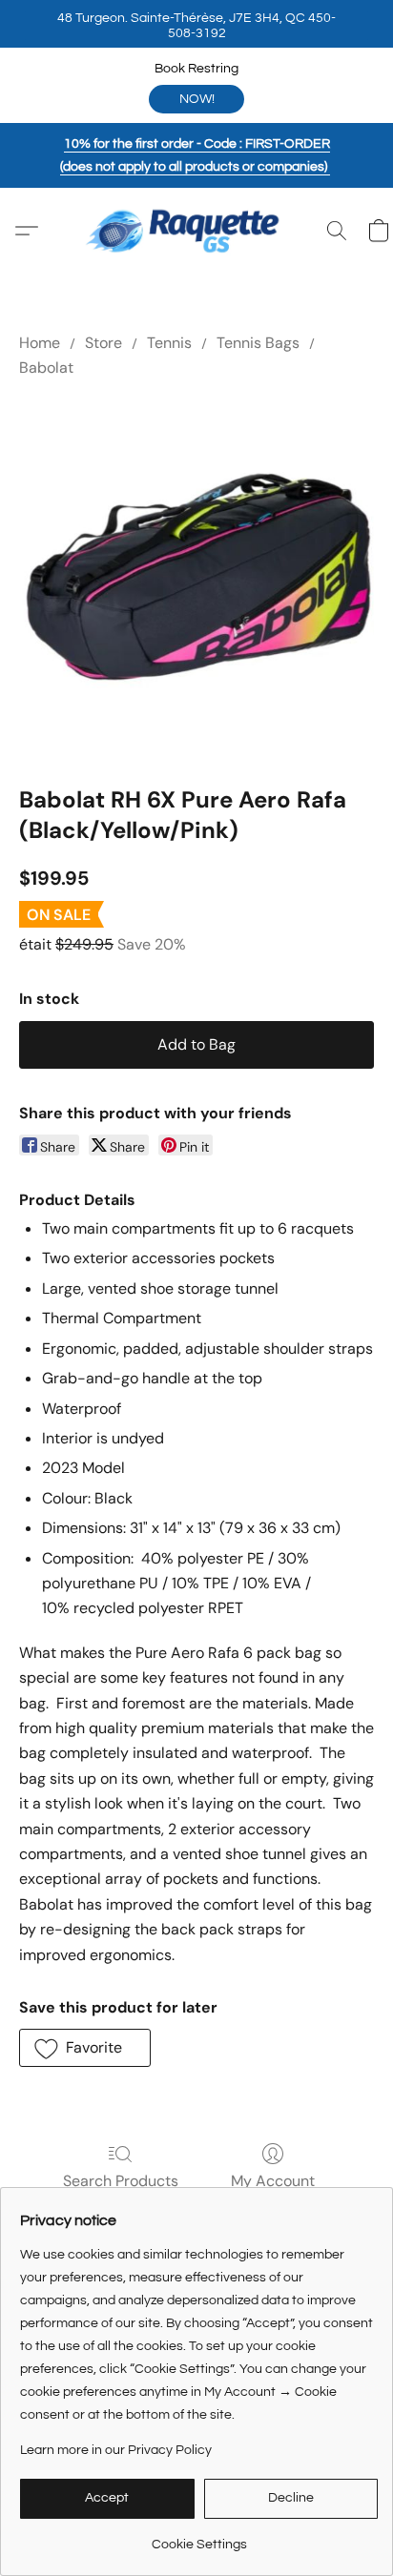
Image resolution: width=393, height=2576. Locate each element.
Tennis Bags (258, 343)
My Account (273, 2181)
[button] (196, 24)
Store (103, 343)
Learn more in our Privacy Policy (116, 2450)
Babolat (46, 368)
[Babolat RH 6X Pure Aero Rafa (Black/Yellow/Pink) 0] (196, 578)
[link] (199, 2537)
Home (40, 343)
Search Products (121, 2181)
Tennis (169, 343)
